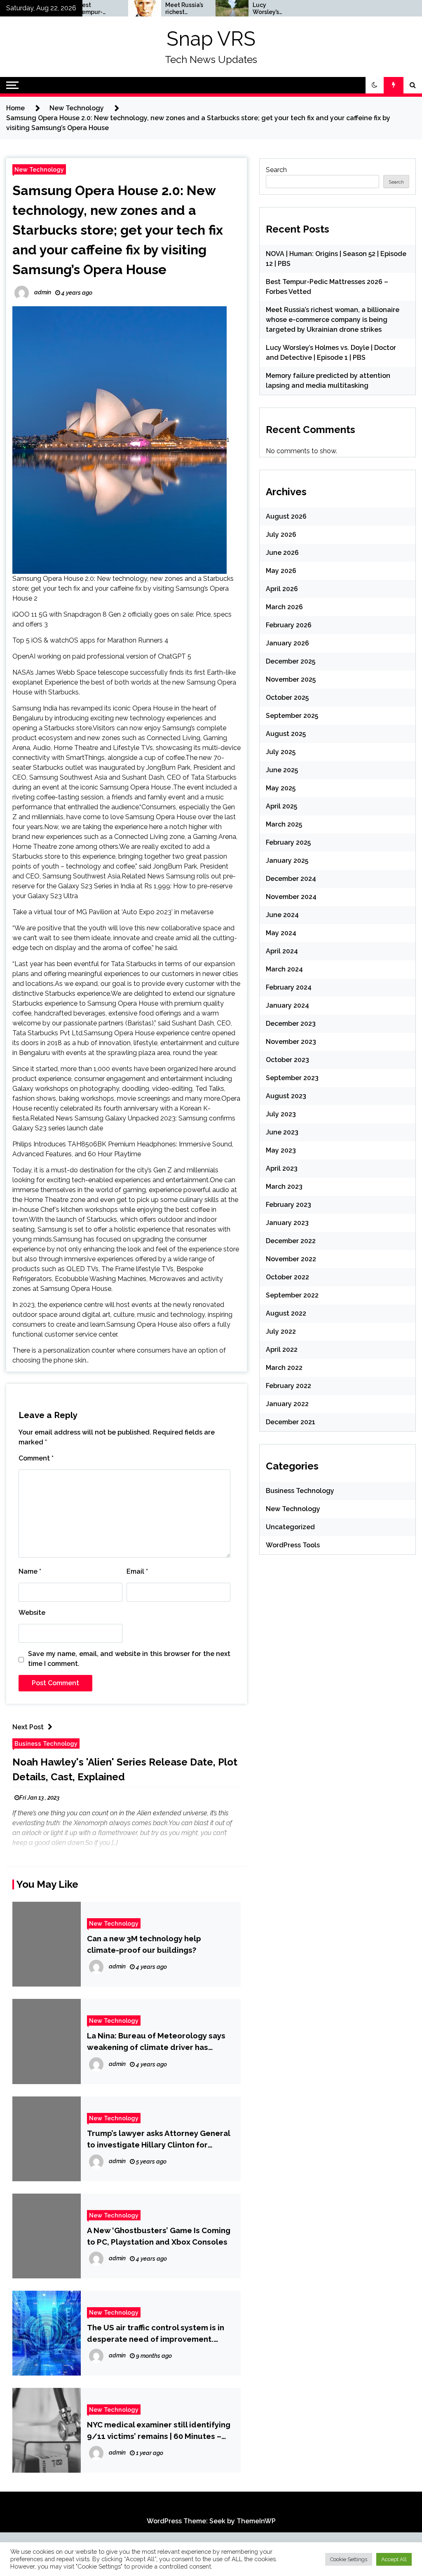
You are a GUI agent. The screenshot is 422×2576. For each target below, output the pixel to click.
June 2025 (282, 770)
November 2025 (291, 679)
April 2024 (282, 951)
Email (137, 1571)
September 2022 (292, 1295)
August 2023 (286, 1096)
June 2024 (282, 915)
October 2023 (287, 1060)
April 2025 (281, 806)
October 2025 (287, 698)
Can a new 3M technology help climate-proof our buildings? (144, 1944)
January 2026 (287, 643)
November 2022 (291, 1259)
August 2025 (286, 734)
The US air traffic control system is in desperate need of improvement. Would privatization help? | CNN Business (156, 2334)
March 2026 (284, 607)
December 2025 (291, 661)
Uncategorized (290, 1527)
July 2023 (281, 1114)
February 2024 (289, 987)
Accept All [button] (394, 2559)
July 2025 (281, 752)
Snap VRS (211, 39)
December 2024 (291, 879)
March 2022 (284, 1368)
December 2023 (291, 1024)
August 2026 (286, 516)
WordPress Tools (293, 1545)
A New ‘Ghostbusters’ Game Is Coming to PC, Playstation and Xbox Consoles (159, 2236)
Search (276, 170)
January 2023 (287, 1223)
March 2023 (284, 1187)
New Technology (39, 169)
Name (30, 1571)
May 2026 (281, 571)
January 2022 (287, 1404)
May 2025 (281, 788)
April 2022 (282, 1350)
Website (32, 1613)
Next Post (28, 1727)
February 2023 (288, 1205)
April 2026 (282, 589)
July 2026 (281, 535)
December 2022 (291, 1241)
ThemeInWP (256, 2521)
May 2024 (281, 933)
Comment (36, 1458)
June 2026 (282, 553)
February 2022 (288, 1386)
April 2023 (282, 1168)
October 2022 (287, 1277)
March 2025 (284, 824)
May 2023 (281, 1150)
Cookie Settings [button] (349, 2559)
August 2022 (286, 1313)
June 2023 (282, 1132)
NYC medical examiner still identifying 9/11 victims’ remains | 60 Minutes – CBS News (159, 2431)
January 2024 (287, 1005)
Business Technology (46, 1743)
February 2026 (289, 625)
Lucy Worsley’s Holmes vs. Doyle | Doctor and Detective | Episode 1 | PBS (234, 9)
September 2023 (292, 1078)
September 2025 (292, 716)
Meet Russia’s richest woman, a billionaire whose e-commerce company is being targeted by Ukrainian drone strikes (150, 9)
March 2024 (284, 969)
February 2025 (288, 842)
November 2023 (291, 1042)
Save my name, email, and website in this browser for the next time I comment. (129, 1659)
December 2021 (291, 1422)
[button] (375, 85)
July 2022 (281, 1331)
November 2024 (291, 897)
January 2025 (287, 861)
